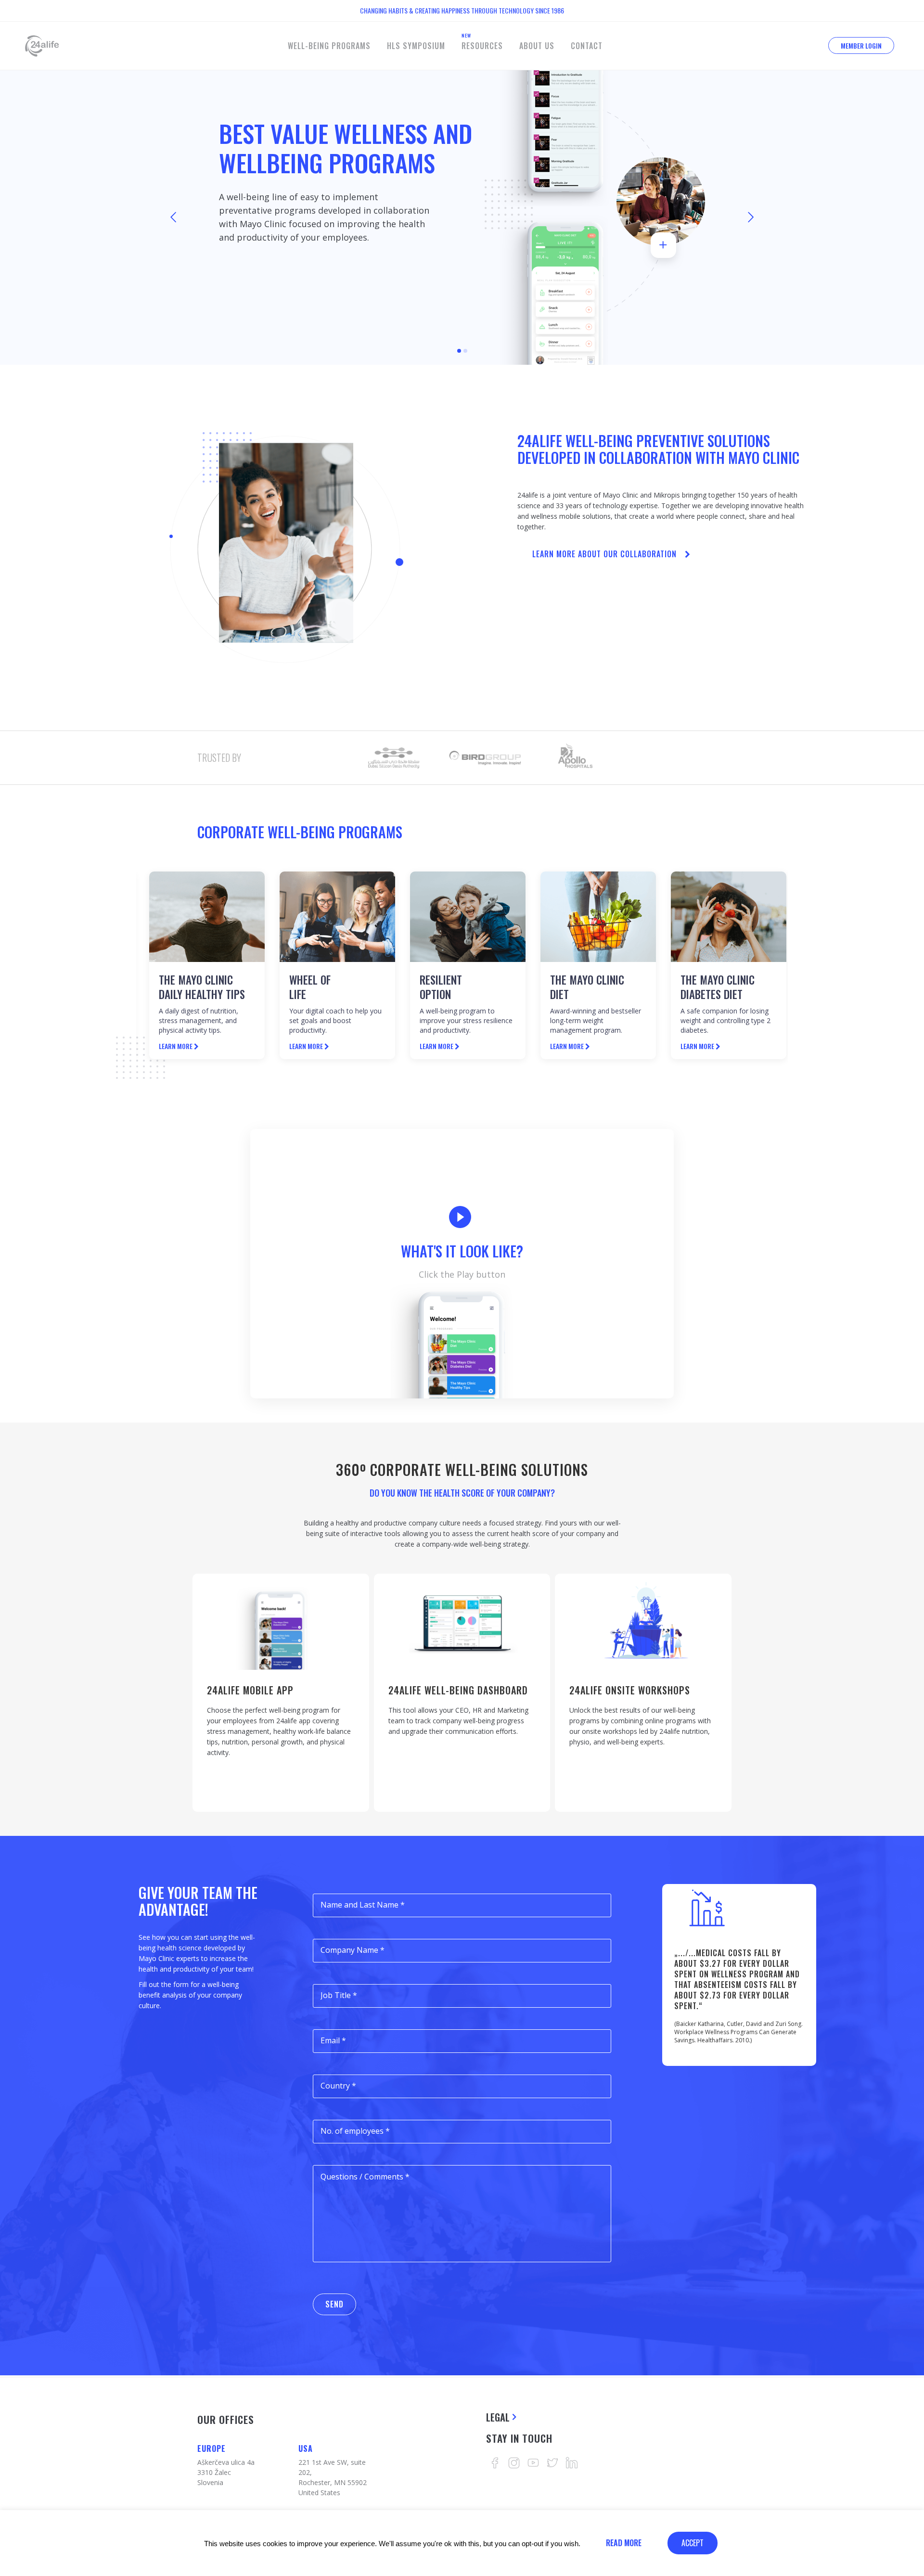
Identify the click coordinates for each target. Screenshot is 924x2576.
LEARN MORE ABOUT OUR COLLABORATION (604, 554)
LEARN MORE (437, 1046)
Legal (498, 2417)
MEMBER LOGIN (861, 45)
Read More (624, 2543)
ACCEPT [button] (693, 2543)
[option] (394, 758)
